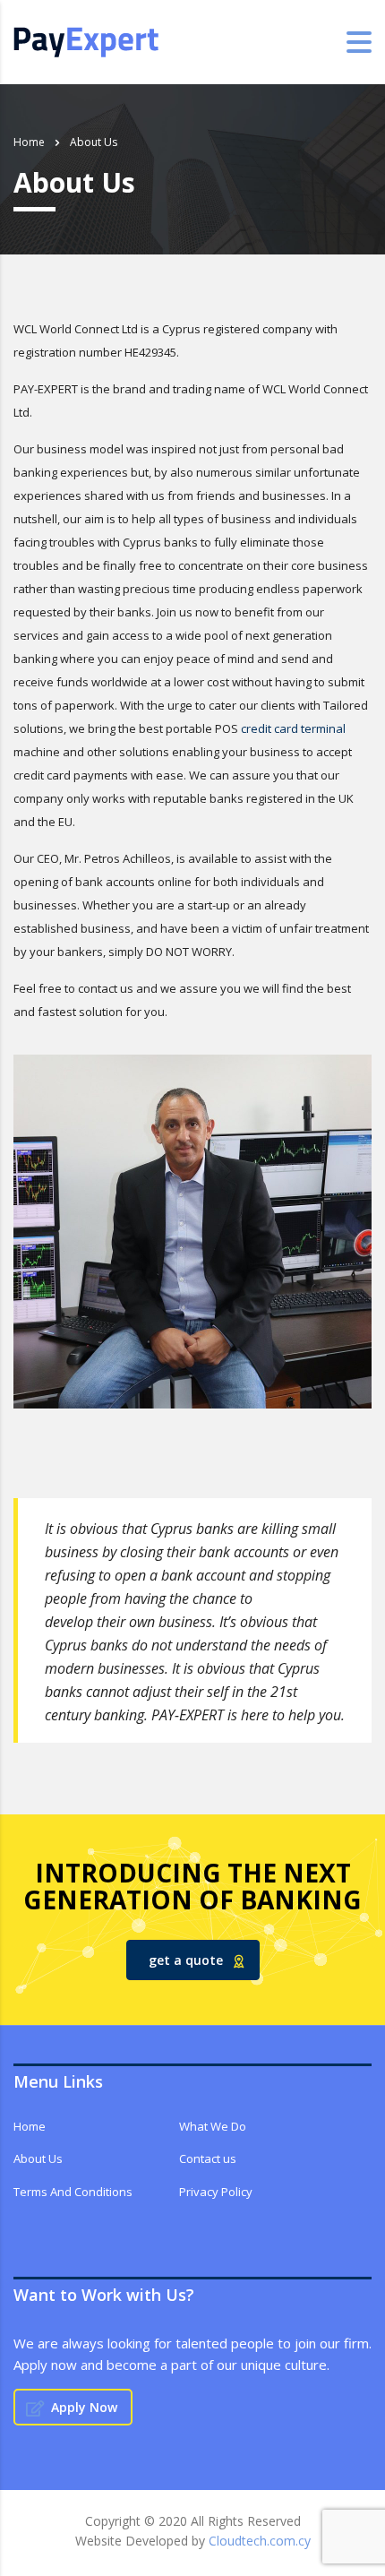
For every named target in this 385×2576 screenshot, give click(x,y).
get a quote (186, 1960)
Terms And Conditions (73, 2192)
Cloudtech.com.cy (260, 2541)
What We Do (213, 2126)
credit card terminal (293, 728)
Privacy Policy (216, 2192)
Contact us (208, 2158)
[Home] (86, 40)
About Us (38, 2158)
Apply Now (84, 2407)
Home (29, 142)
